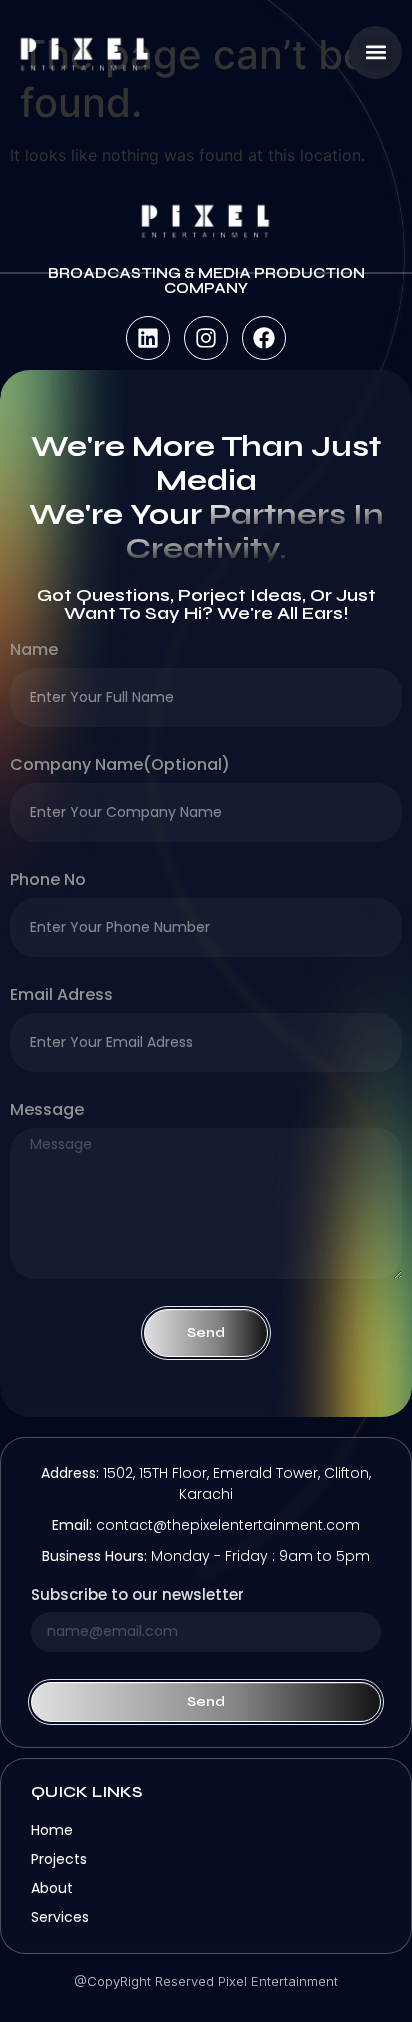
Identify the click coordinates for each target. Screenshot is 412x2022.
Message (47, 1111)
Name (34, 651)
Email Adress (61, 996)
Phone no (48, 881)
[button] (375, 52)
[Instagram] (206, 338)
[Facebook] (264, 338)
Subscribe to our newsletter (137, 1596)
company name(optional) (120, 766)
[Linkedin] (148, 338)
